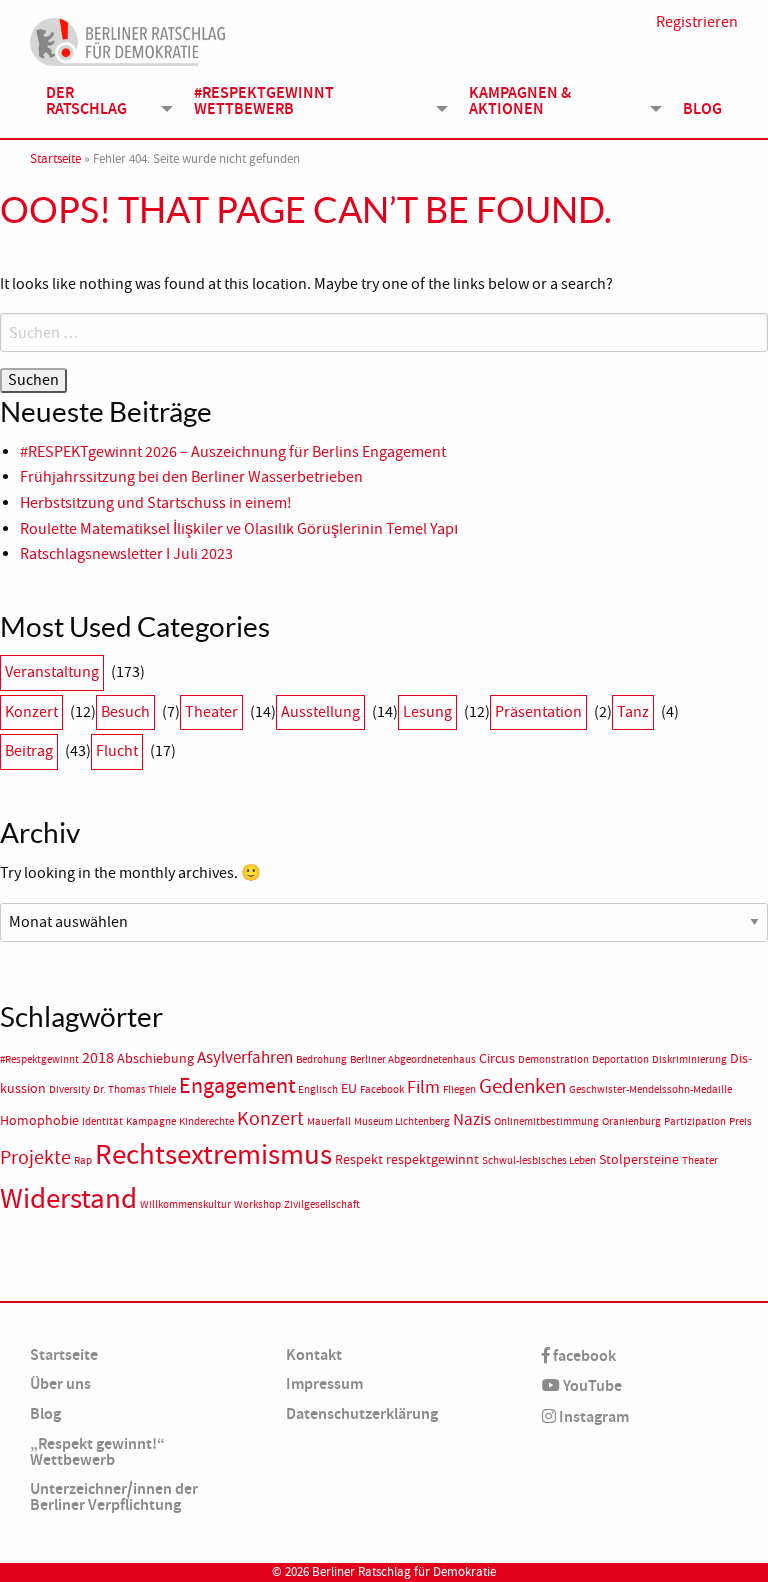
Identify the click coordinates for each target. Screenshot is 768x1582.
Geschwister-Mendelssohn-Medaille (650, 1089)
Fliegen (459, 1089)
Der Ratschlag (86, 100)
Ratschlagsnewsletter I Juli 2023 (126, 554)
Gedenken (522, 1086)
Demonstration (553, 1059)
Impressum (324, 1383)
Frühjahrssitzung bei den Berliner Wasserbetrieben (191, 477)
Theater (211, 712)
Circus (497, 1058)
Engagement (237, 1086)
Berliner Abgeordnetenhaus (413, 1059)
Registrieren (697, 22)
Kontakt (314, 1354)
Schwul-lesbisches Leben (539, 1160)
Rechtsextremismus (213, 1154)
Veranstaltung (52, 672)
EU (349, 1088)
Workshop (257, 1204)
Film (423, 1087)
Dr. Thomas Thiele (134, 1089)
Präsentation (538, 712)
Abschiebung (155, 1058)
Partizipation (695, 1121)
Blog (702, 108)
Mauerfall (329, 1121)
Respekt (359, 1159)
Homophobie (39, 1120)
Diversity (69, 1089)
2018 (98, 1058)
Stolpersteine (639, 1159)
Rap (83, 1160)
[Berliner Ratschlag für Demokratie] (128, 39)
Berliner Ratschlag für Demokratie (404, 1572)
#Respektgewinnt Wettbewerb (264, 100)
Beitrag (29, 751)
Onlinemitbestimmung (546, 1121)
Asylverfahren (245, 1057)
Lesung (427, 712)
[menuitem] (104, 101)
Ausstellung (320, 712)
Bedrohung (321, 1059)
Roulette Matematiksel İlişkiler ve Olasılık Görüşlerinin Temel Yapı (239, 529)
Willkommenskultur (185, 1204)
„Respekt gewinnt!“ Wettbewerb (97, 1451)
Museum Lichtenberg (402, 1121)
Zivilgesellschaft (322, 1204)
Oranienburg (631, 1121)
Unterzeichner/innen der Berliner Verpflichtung (114, 1496)
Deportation (620, 1059)
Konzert (31, 712)
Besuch (125, 712)
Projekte (35, 1157)
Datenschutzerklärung (362, 1413)
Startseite (55, 159)
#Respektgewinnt (39, 1059)
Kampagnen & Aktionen (520, 100)
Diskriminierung (689, 1059)
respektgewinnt (432, 1159)
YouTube (591, 1385)
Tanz (633, 712)
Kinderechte (206, 1121)
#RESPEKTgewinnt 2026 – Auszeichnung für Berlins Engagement (233, 452)
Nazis (472, 1119)
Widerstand (68, 1198)
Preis (740, 1121)
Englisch (318, 1089)
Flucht (117, 751)
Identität (102, 1121)
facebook (583, 1355)
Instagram (592, 1416)
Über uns (60, 1383)
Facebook (382, 1089)
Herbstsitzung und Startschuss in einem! (156, 503)
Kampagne (151, 1121)
